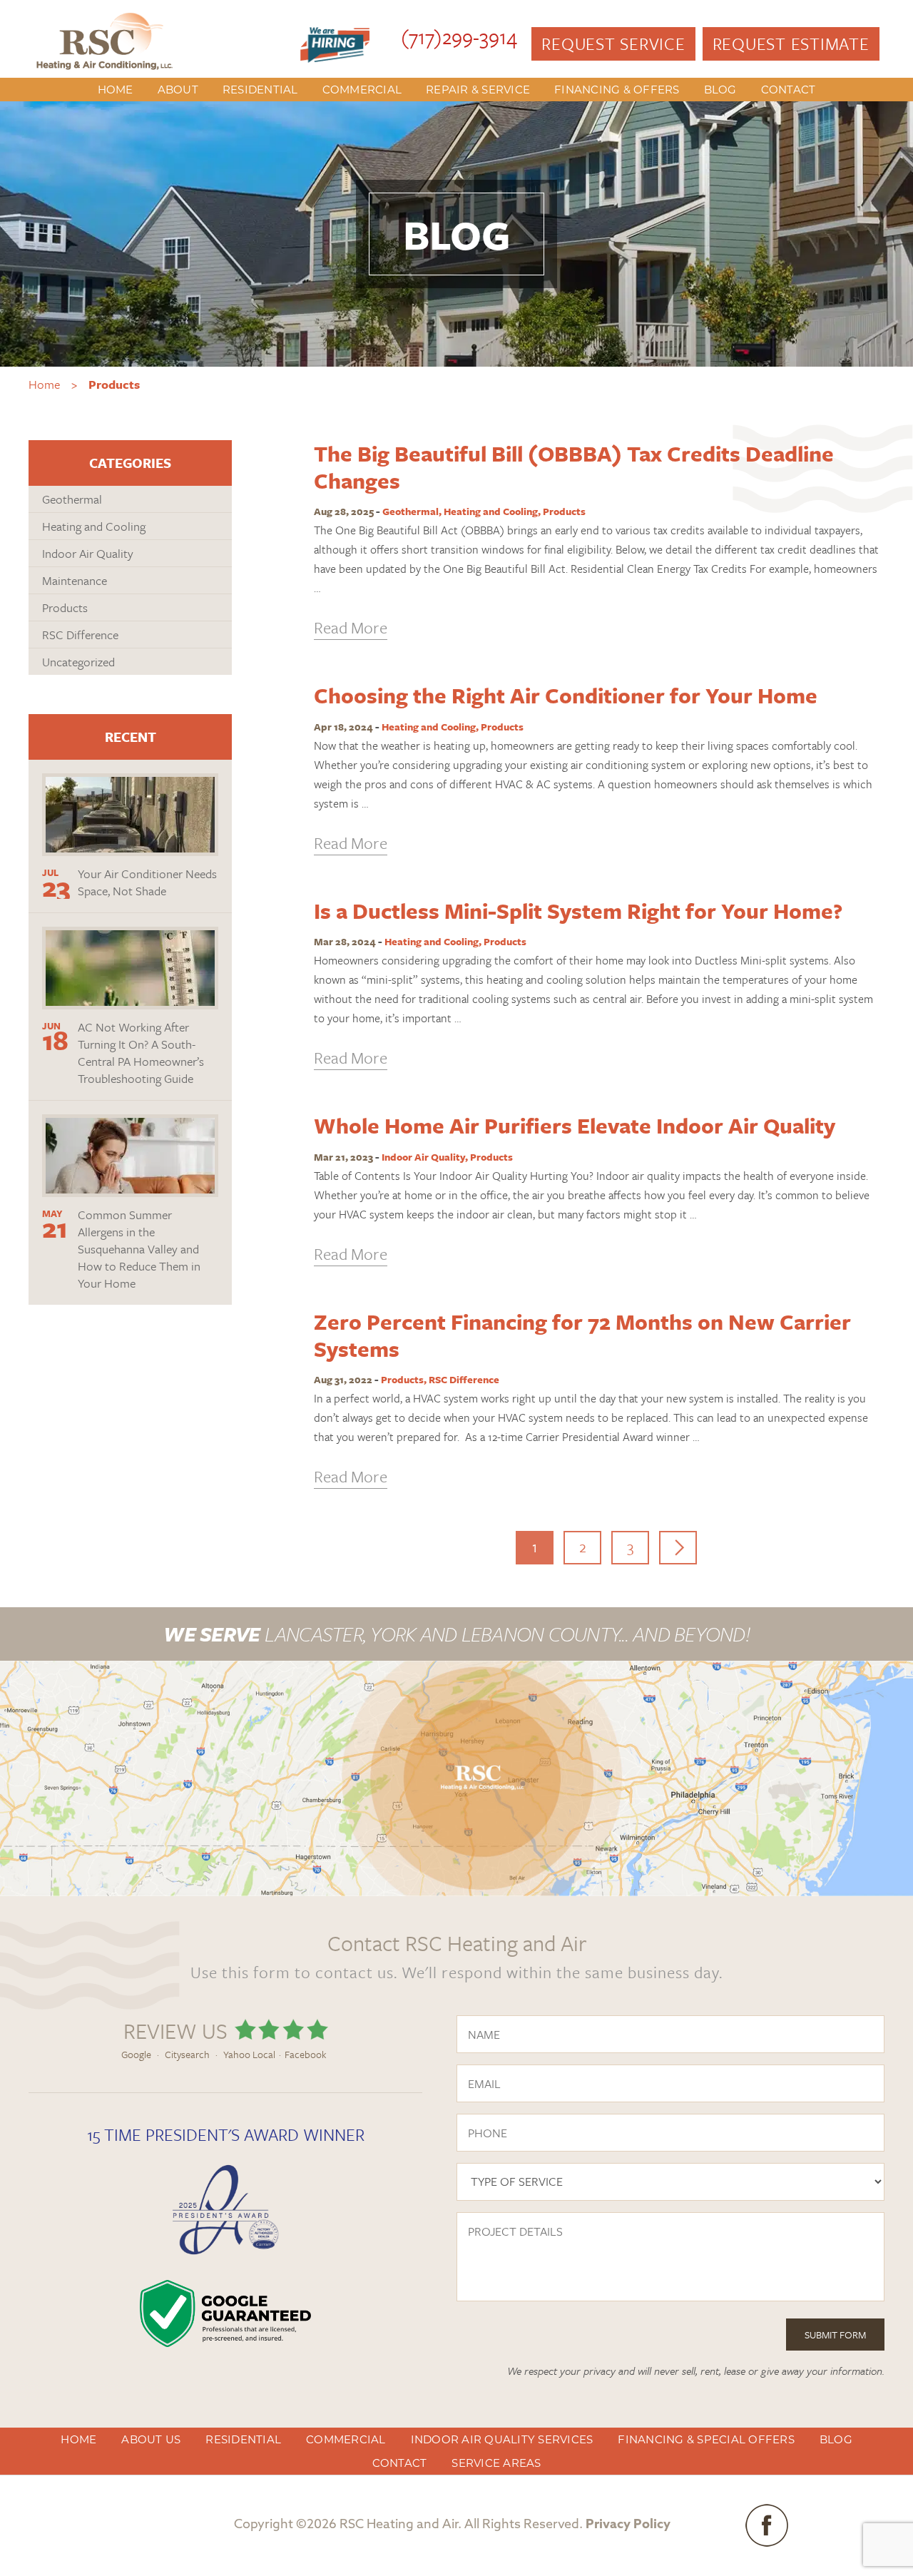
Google (136, 2054)
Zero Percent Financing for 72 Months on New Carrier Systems (582, 1335)
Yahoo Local (249, 2054)
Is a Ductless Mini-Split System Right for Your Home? (578, 911)
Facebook (306, 2054)
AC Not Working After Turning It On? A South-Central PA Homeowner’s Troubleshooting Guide (141, 1053)
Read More (351, 627)
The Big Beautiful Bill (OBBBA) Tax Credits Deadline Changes (574, 467)
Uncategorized (78, 662)
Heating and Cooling (491, 511)
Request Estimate (791, 44)
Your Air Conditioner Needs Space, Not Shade (147, 882)
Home (44, 384)
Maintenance (75, 580)
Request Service (613, 44)
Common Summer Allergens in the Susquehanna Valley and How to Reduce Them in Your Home (139, 1249)
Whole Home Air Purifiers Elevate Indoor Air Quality (575, 1125)
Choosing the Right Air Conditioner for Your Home (566, 695)
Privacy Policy (628, 2525)
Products (564, 511)
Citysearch (187, 2054)
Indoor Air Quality (423, 1157)
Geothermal (410, 511)
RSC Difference (464, 1379)
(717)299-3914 (459, 36)
